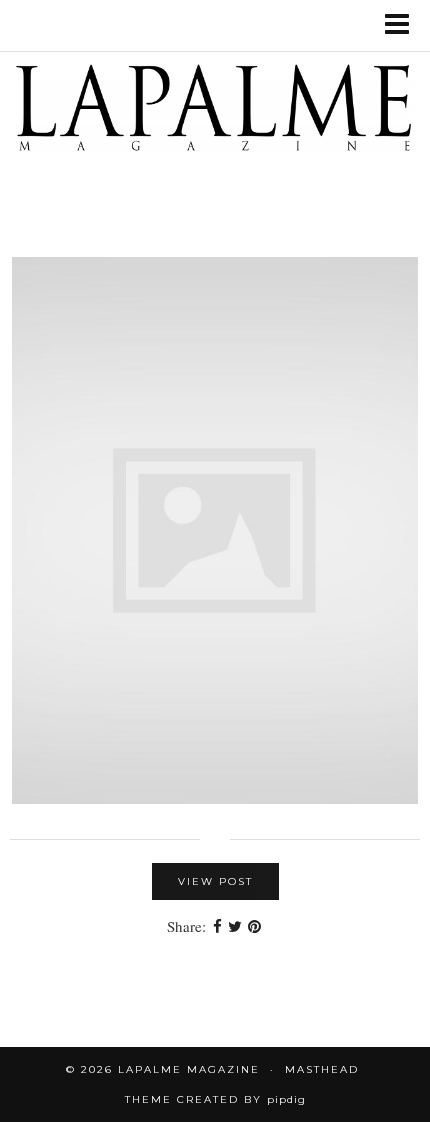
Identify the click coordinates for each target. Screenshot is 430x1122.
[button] (403, 25)
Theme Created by (215, 1099)
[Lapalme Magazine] (215, 112)
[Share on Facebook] (217, 926)
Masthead (322, 1069)
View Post (215, 881)
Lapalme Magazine (189, 1069)
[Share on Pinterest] (254, 926)
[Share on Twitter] (235, 926)
